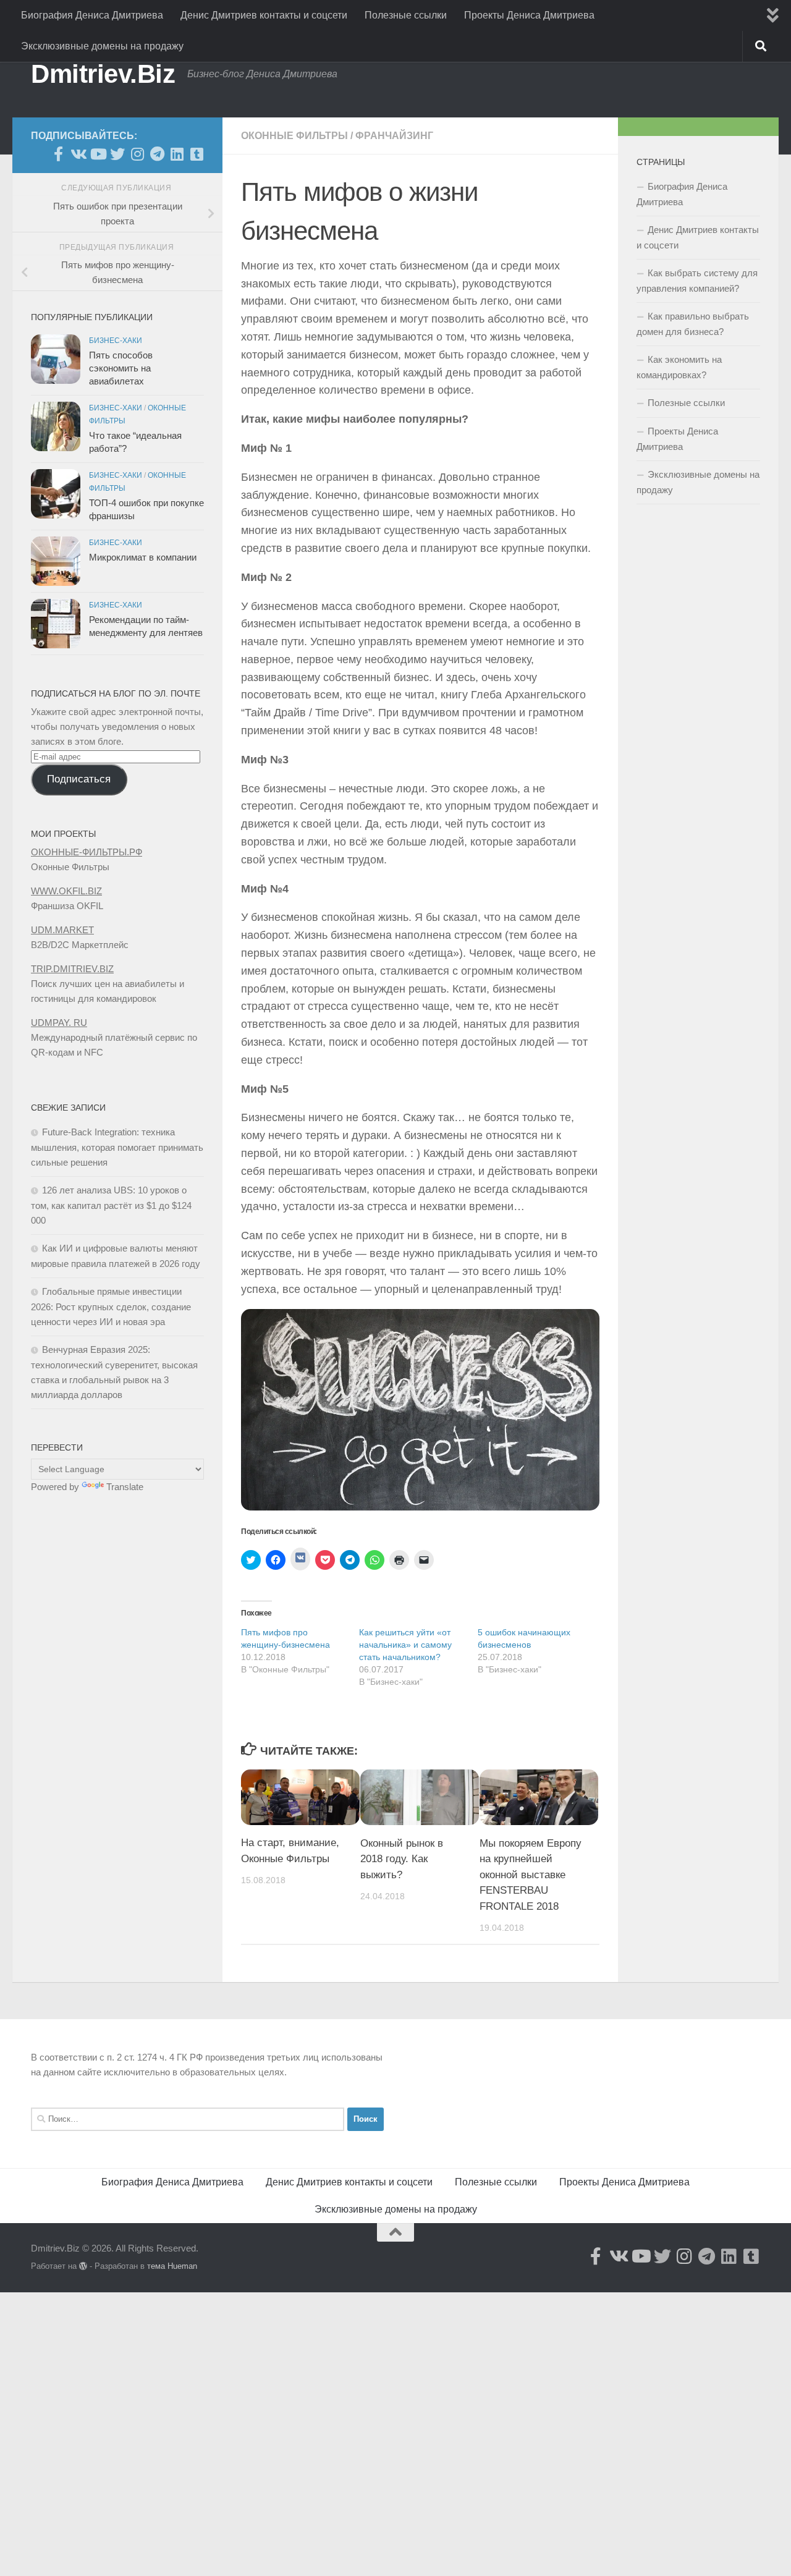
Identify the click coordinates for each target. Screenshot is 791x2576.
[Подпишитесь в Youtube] (98, 154)
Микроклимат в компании (143, 557)
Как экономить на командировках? (679, 367)
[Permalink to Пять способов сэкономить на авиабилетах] (56, 359)
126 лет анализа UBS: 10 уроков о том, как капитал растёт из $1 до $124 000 (111, 1205)
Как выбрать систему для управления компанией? (697, 281)
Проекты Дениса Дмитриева (529, 15)
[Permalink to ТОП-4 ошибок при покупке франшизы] (56, 494)
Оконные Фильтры (294, 136)
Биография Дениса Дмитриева (92, 15)
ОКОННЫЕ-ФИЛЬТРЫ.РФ (87, 852)
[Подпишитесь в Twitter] (117, 154)
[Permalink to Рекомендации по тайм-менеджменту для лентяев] (56, 624)
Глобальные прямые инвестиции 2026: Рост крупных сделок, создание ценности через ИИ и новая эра (111, 1307)
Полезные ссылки (406, 15)
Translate (125, 1487)
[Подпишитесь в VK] (78, 154)
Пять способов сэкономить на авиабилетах (121, 368)
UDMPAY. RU (59, 1023)
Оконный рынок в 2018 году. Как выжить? (402, 1858)
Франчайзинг (394, 136)
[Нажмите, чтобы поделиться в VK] (300, 1559)
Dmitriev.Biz (103, 74)
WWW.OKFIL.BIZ (66, 891)
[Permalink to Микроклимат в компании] (56, 561)
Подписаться (79, 779)
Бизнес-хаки (116, 341)
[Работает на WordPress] (83, 2266)
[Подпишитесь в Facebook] (58, 154)
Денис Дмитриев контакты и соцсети (264, 15)
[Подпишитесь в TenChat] (197, 154)
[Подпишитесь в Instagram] (137, 154)
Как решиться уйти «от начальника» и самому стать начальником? (405, 1645)
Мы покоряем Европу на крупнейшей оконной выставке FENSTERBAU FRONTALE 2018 (531, 1874)
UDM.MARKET (62, 930)
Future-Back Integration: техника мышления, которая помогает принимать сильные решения (117, 1147)
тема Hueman (172, 2266)
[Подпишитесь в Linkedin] (177, 154)
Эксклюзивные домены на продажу (102, 46)
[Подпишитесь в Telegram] (157, 154)
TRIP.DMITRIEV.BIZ (72, 969)
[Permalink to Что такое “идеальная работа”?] (56, 426)
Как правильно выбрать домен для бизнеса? (693, 324)
